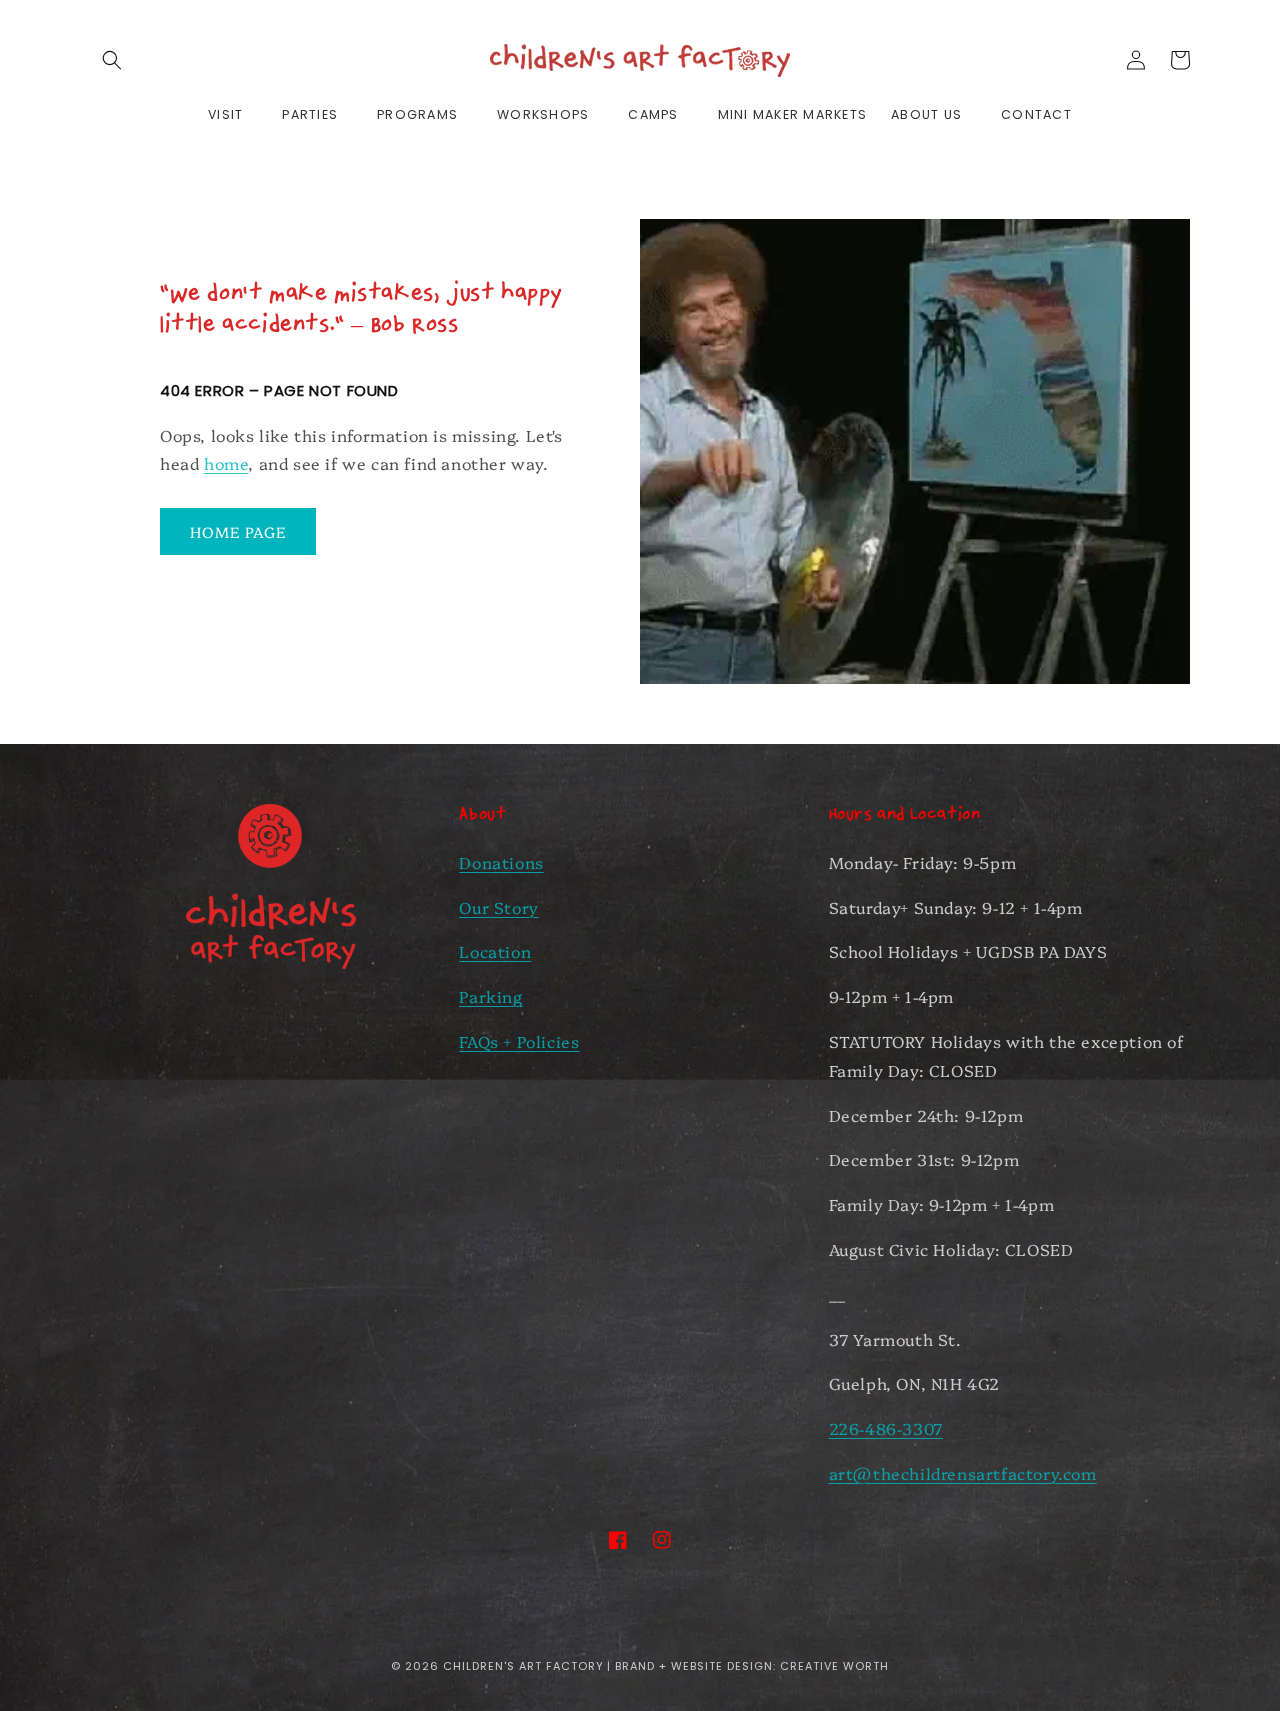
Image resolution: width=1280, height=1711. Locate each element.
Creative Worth (834, 1666)
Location (495, 951)
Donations (501, 862)
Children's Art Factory (523, 1666)
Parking (490, 996)
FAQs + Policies (519, 1041)
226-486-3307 (886, 1428)
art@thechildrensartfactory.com (963, 1473)
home (226, 463)
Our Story (498, 907)
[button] (112, 60)
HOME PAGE (238, 531)
